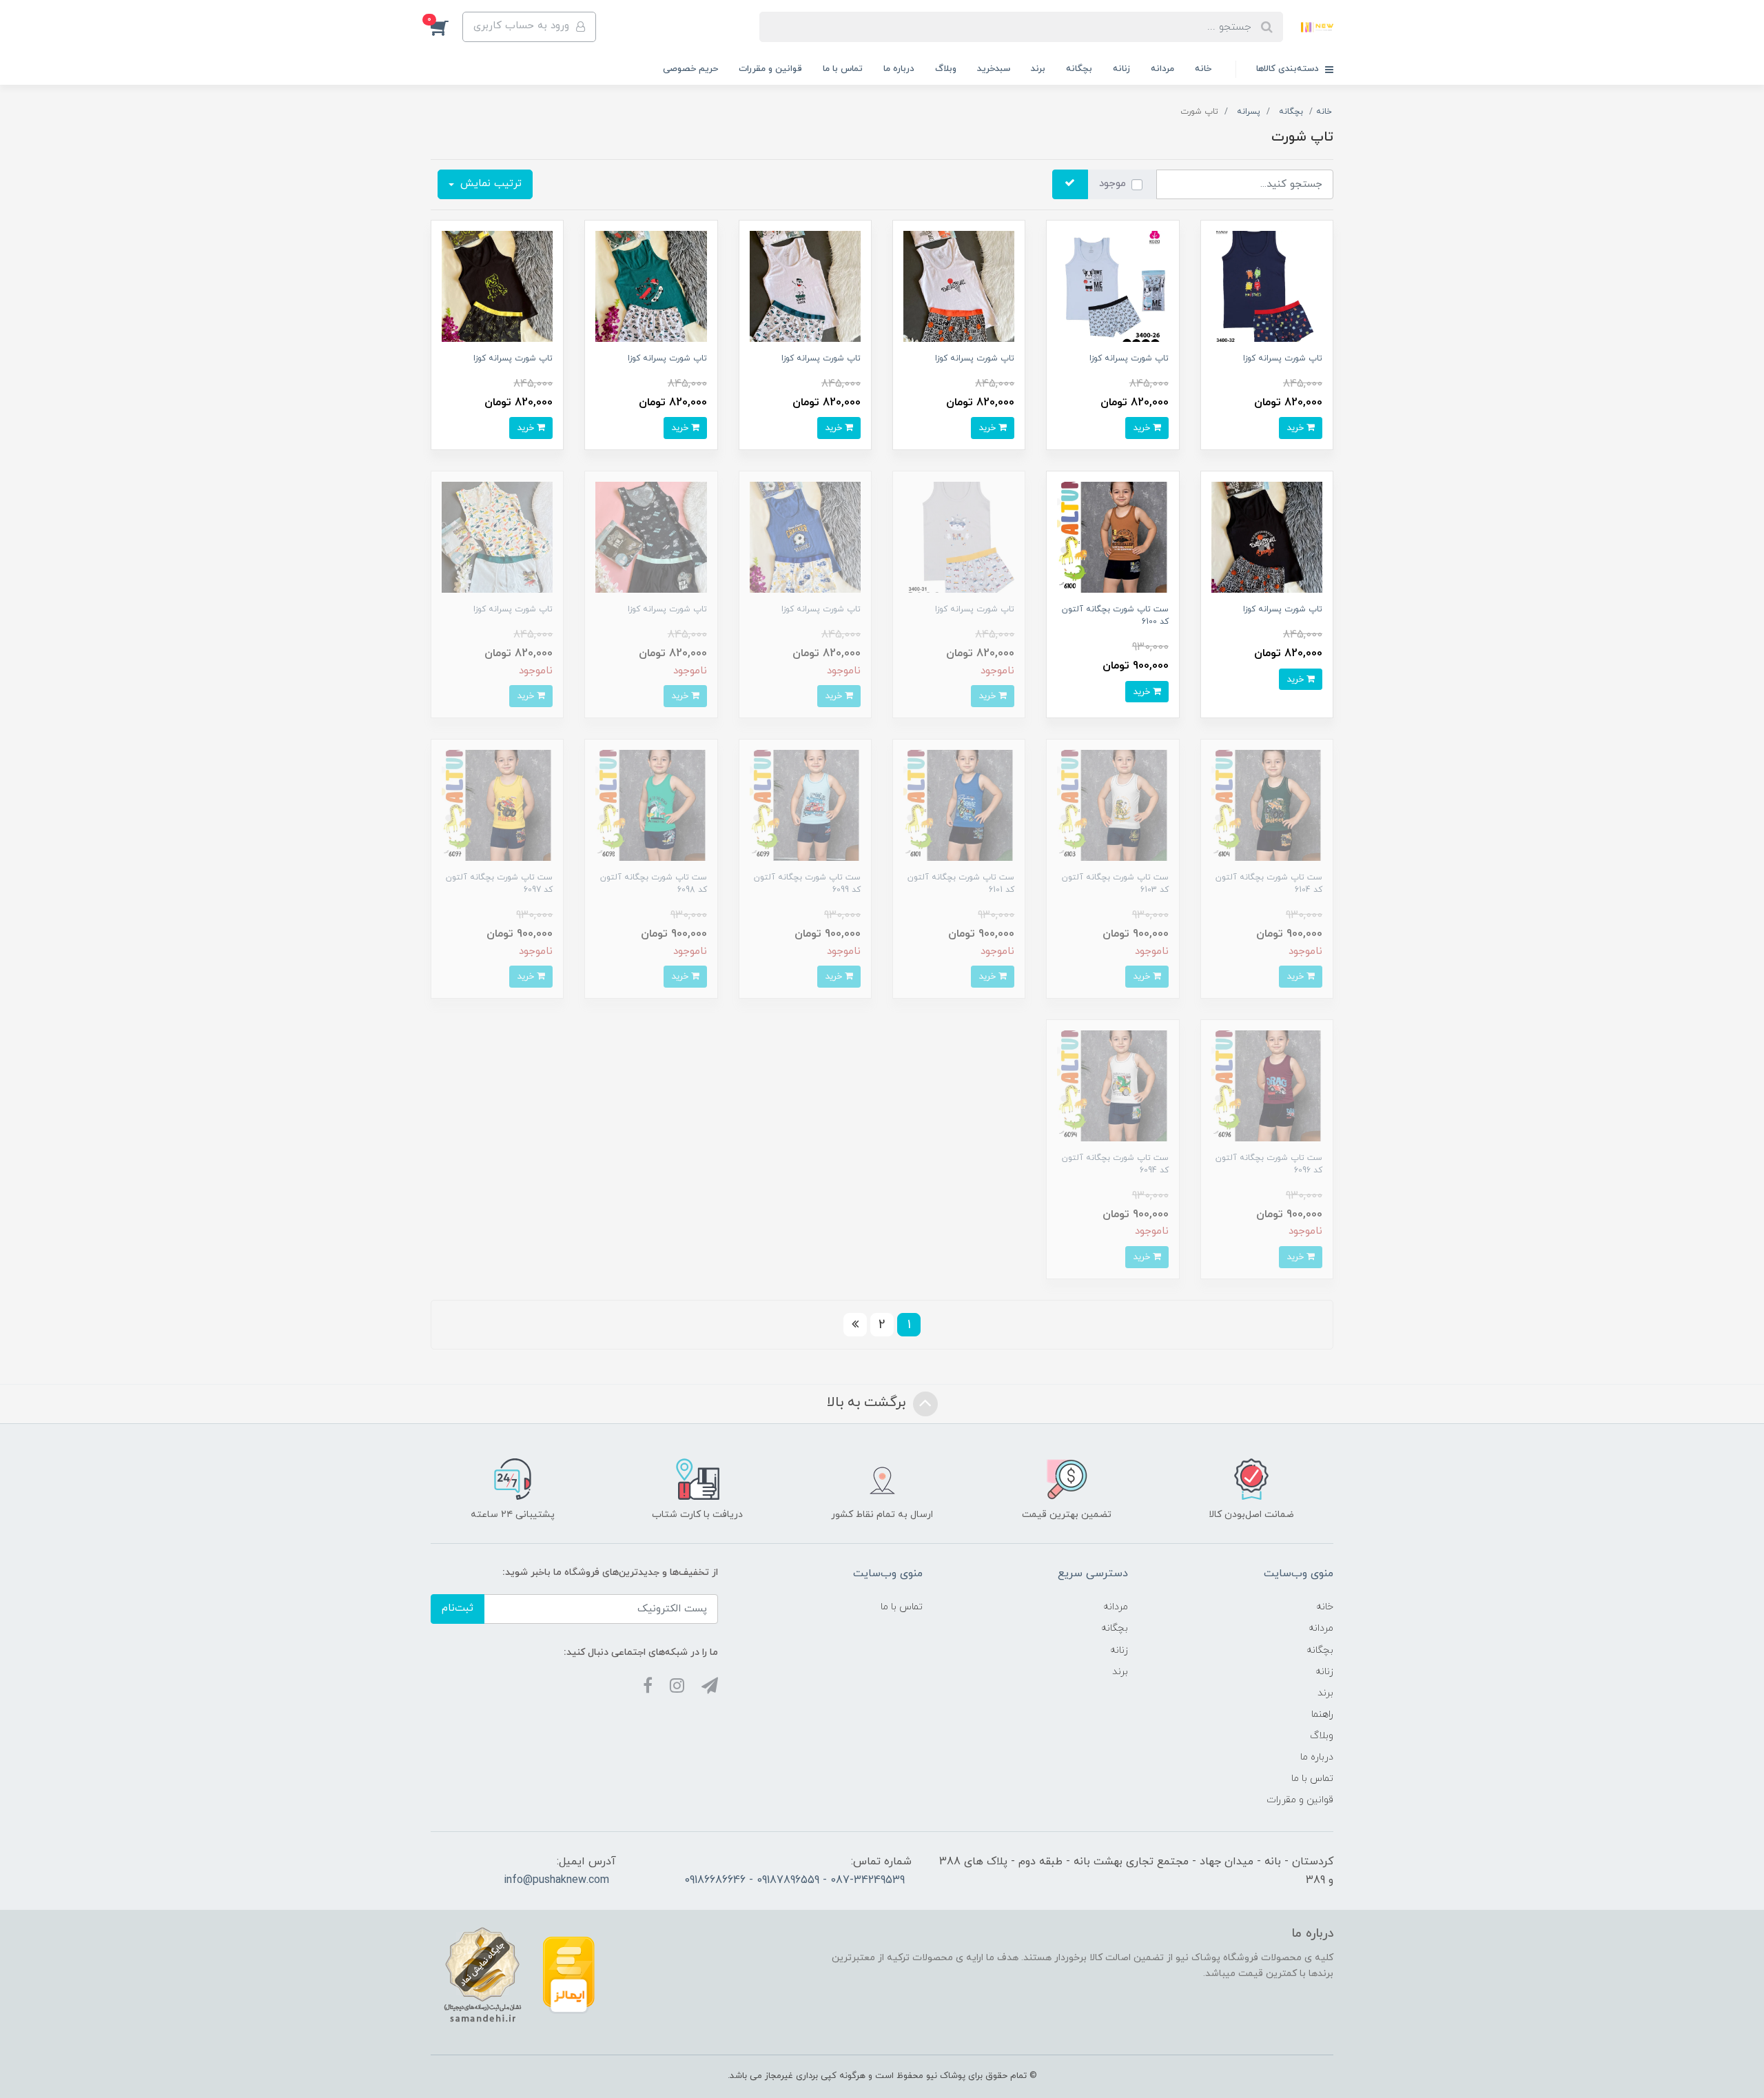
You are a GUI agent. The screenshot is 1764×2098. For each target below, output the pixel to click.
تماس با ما (843, 69)
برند (1038, 69)
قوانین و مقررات (770, 69)
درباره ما (899, 69)
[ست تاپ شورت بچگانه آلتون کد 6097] (497, 805)
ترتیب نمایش (489, 184)
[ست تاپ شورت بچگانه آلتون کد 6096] (1267, 1085)
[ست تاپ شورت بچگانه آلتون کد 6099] (805, 805)
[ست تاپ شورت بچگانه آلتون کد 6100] (1112, 537)
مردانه (1162, 69)
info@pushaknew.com (556, 1880)
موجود (1112, 184)
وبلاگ (946, 69)
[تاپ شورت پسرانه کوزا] (1267, 286)
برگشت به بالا (868, 1403)
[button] (447, 27)
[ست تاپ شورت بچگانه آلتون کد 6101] (959, 805)
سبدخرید (994, 69)
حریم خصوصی (690, 69)
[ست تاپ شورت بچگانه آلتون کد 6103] (1112, 805)
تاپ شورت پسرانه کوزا (1283, 358)
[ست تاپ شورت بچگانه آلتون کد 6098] (651, 805)
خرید (1296, 428)
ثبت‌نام (458, 1608)
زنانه (1121, 69)
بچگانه (1079, 69)
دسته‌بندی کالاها (1289, 69)
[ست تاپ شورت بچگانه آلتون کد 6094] (1112, 1085)
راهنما (1322, 1714)
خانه (1203, 69)
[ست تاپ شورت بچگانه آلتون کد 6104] (1267, 805)
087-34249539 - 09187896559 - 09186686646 (794, 1880)
